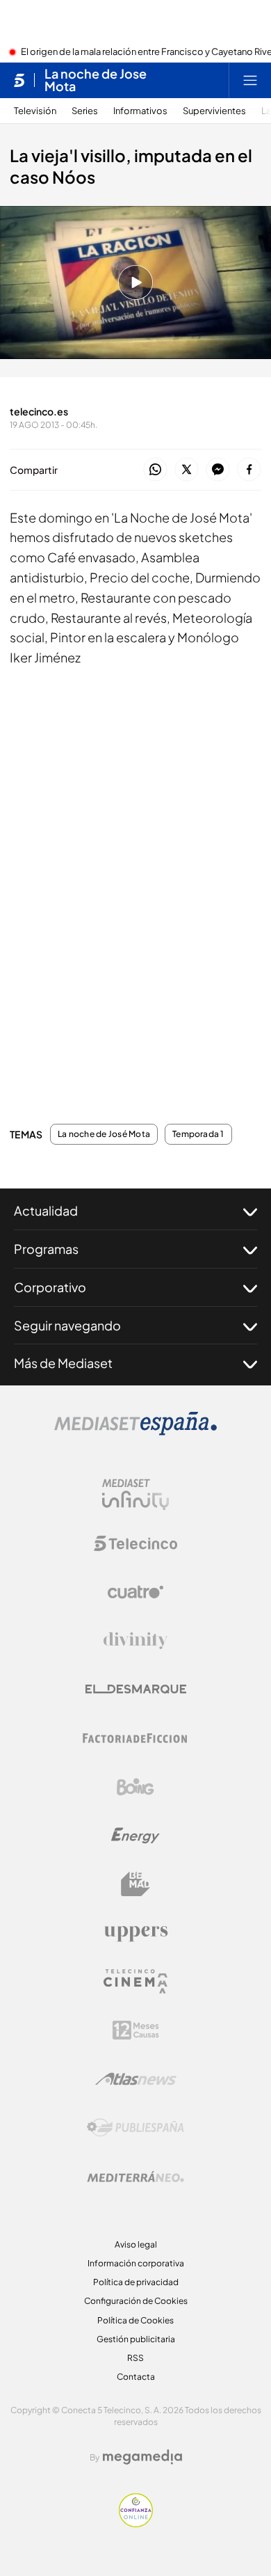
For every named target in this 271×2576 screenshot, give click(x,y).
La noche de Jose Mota (96, 80)
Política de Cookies (135, 2320)
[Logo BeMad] (135, 1884)
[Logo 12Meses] (136, 2030)
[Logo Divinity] (135, 1641)
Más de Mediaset (63, 1363)
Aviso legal (136, 2244)
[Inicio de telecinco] (19, 80)
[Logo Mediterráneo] (135, 2177)
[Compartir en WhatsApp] (155, 470)
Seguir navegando (67, 1325)
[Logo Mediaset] (135, 1431)
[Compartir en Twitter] (187, 470)
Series (85, 111)
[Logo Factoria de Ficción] (135, 1738)
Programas (46, 1249)
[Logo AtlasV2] (136, 2079)
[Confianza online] (136, 2523)
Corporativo (50, 1287)
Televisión (35, 111)
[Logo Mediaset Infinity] (135, 1495)
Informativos (140, 111)
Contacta (136, 2377)
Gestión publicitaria (136, 2339)
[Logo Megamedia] (142, 2457)
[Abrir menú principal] (250, 80)
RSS (135, 2358)
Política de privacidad (136, 2282)
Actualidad (46, 1210)
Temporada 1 (198, 1134)
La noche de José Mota (104, 1134)
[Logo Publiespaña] (135, 2128)
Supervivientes (214, 111)
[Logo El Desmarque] (136, 1689)
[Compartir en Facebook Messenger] (218, 470)
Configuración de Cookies (136, 2301)
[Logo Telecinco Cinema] (135, 1981)
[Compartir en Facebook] (249, 470)
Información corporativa (136, 2263)
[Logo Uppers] (135, 1933)
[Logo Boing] (135, 1787)
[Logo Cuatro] (135, 1592)
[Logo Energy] (135, 1836)
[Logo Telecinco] (135, 1543)
